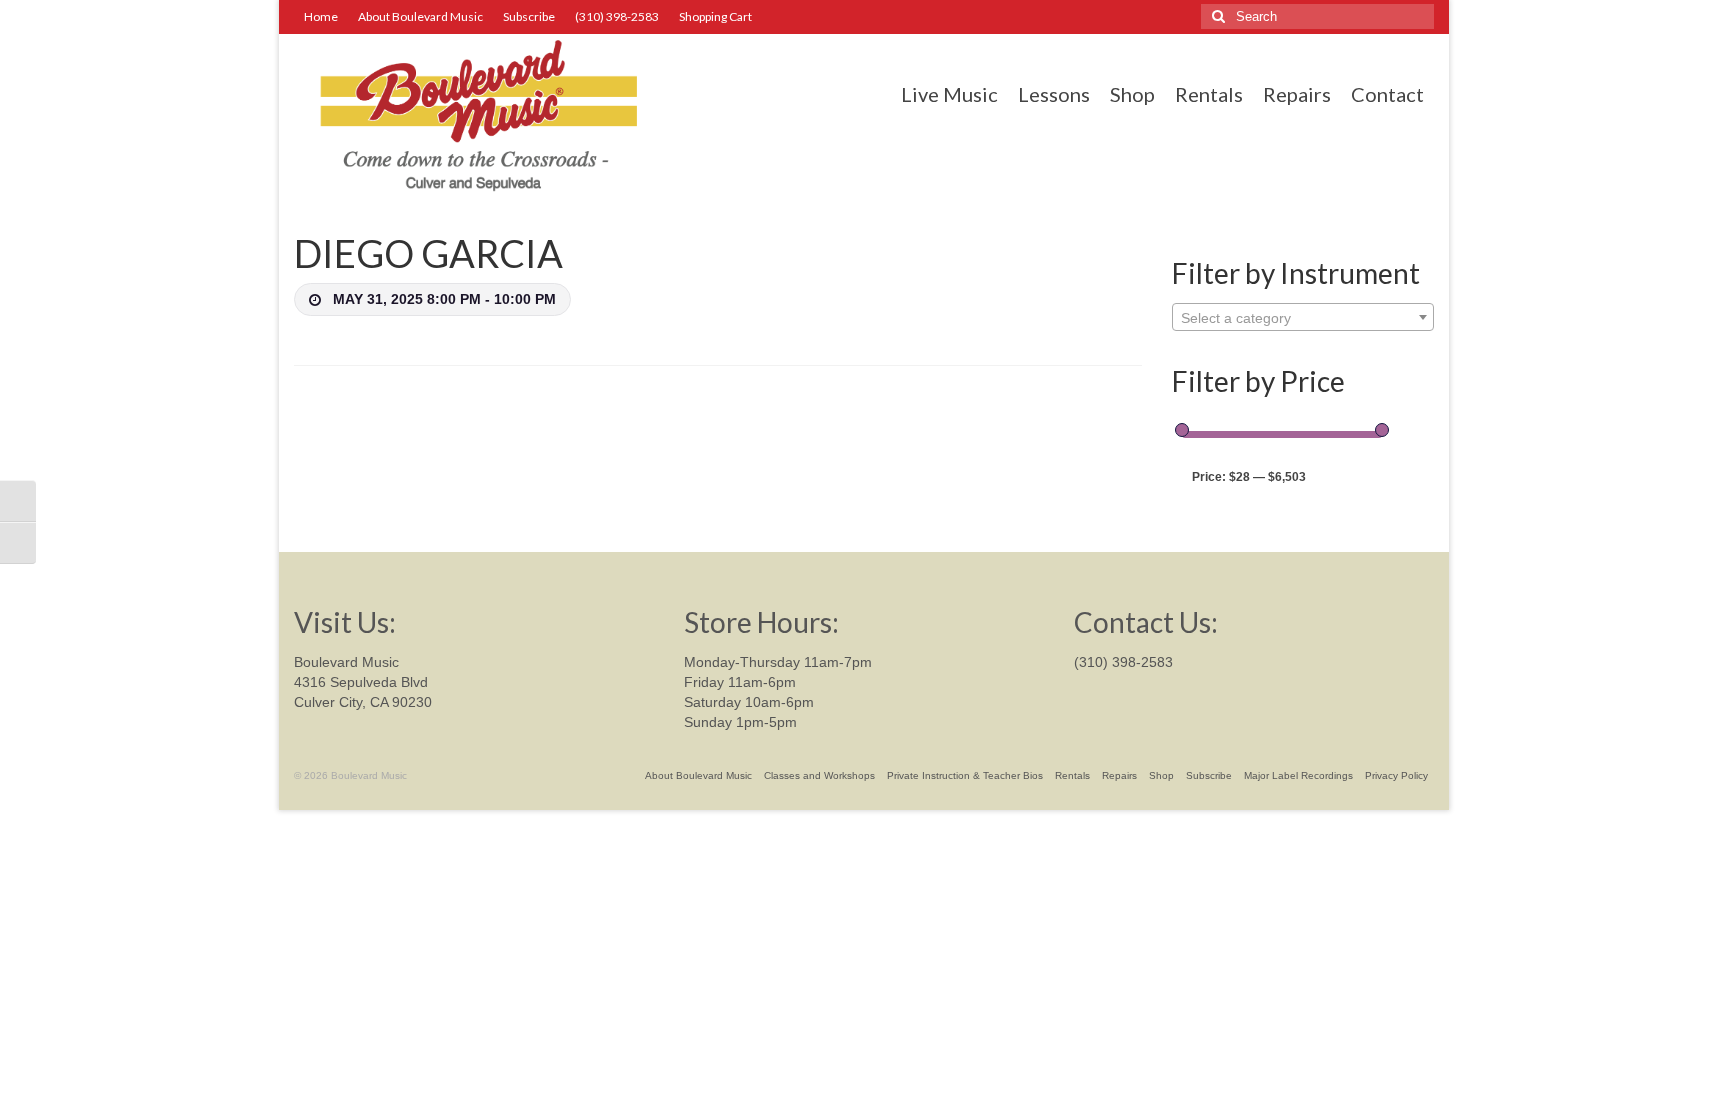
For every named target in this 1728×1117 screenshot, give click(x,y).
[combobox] (1303, 317)
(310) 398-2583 (1123, 662)
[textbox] (1303, 318)
